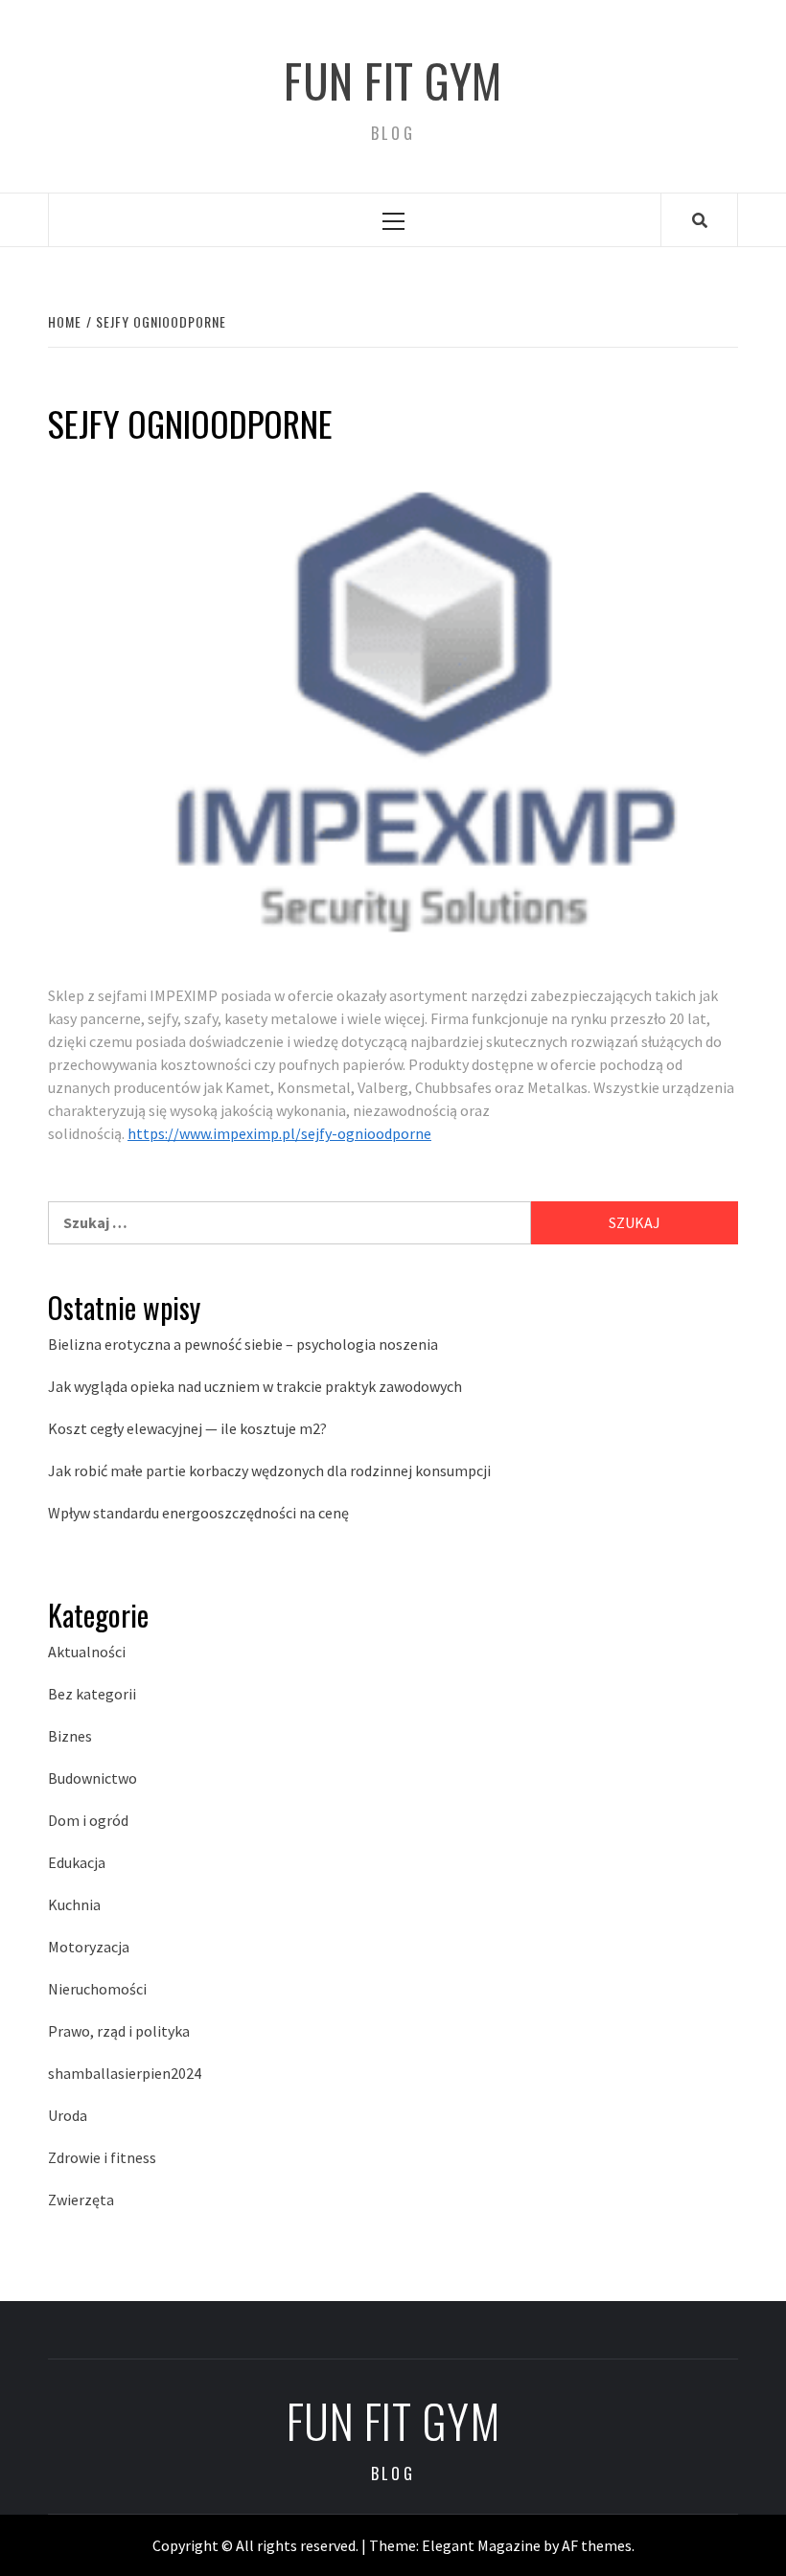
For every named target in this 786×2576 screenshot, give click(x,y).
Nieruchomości (97, 1989)
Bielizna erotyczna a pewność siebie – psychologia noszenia (243, 1344)
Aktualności (87, 1652)
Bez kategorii (92, 1694)
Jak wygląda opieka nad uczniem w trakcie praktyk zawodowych (255, 1386)
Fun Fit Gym (393, 80)
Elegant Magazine (481, 2545)
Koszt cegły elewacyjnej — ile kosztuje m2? (187, 1428)
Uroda (68, 2115)
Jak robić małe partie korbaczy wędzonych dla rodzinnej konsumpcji (269, 1470)
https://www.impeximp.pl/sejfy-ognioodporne (279, 1133)
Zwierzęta (81, 2200)
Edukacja (77, 1862)
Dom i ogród (88, 1820)
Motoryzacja (89, 1947)
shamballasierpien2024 (125, 2073)
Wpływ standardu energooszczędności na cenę (198, 1513)
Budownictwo (92, 1778)
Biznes (70, 1736)
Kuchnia (74, 1904)
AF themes (597, 2545)
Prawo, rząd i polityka (119, 2031)
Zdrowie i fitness (102, 2157)
